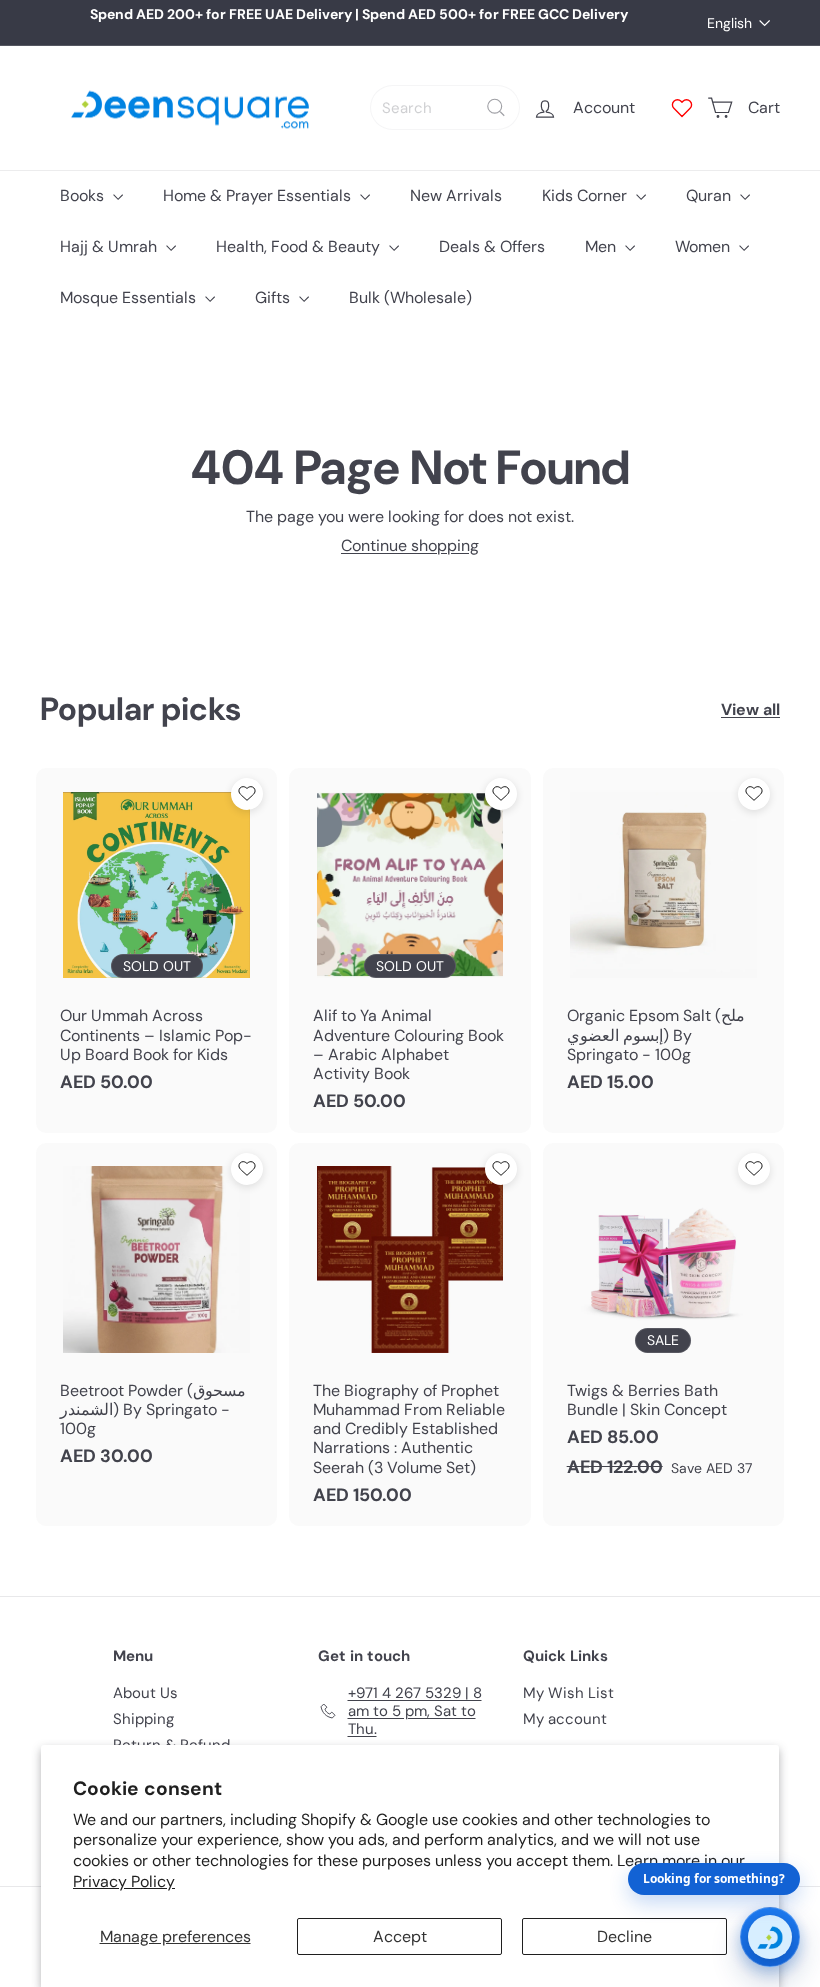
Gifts (274, 297)
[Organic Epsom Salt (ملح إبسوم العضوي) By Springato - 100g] (663, 940)
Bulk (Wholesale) (410, 297)
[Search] (496, 107)
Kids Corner (586, 195)
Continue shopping (410, 545)
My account (565, 1719)
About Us (145, 1693)
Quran (710, 195)
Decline (624, 1936)
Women (704, 246)
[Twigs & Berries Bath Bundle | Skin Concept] (663, 1321)
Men (602, 246)
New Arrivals (456, 195)
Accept (400, 1936)
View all (750, 709)
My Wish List (568, 1693)
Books (84, 195)
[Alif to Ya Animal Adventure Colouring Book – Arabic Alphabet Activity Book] (409, 950)
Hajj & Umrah (110, 246)
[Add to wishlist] (247, 794)
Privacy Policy (124, 1881)
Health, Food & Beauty (300, 246)
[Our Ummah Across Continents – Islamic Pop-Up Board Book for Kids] (156, 940)
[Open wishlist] (682, 108)
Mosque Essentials (130, 297)
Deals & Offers (492, 246)
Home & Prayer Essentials (259, 195)
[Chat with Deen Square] (770, 1937)
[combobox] (445, 107)
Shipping (143, 1719)
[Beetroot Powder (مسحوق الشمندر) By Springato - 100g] (156, 1315)
